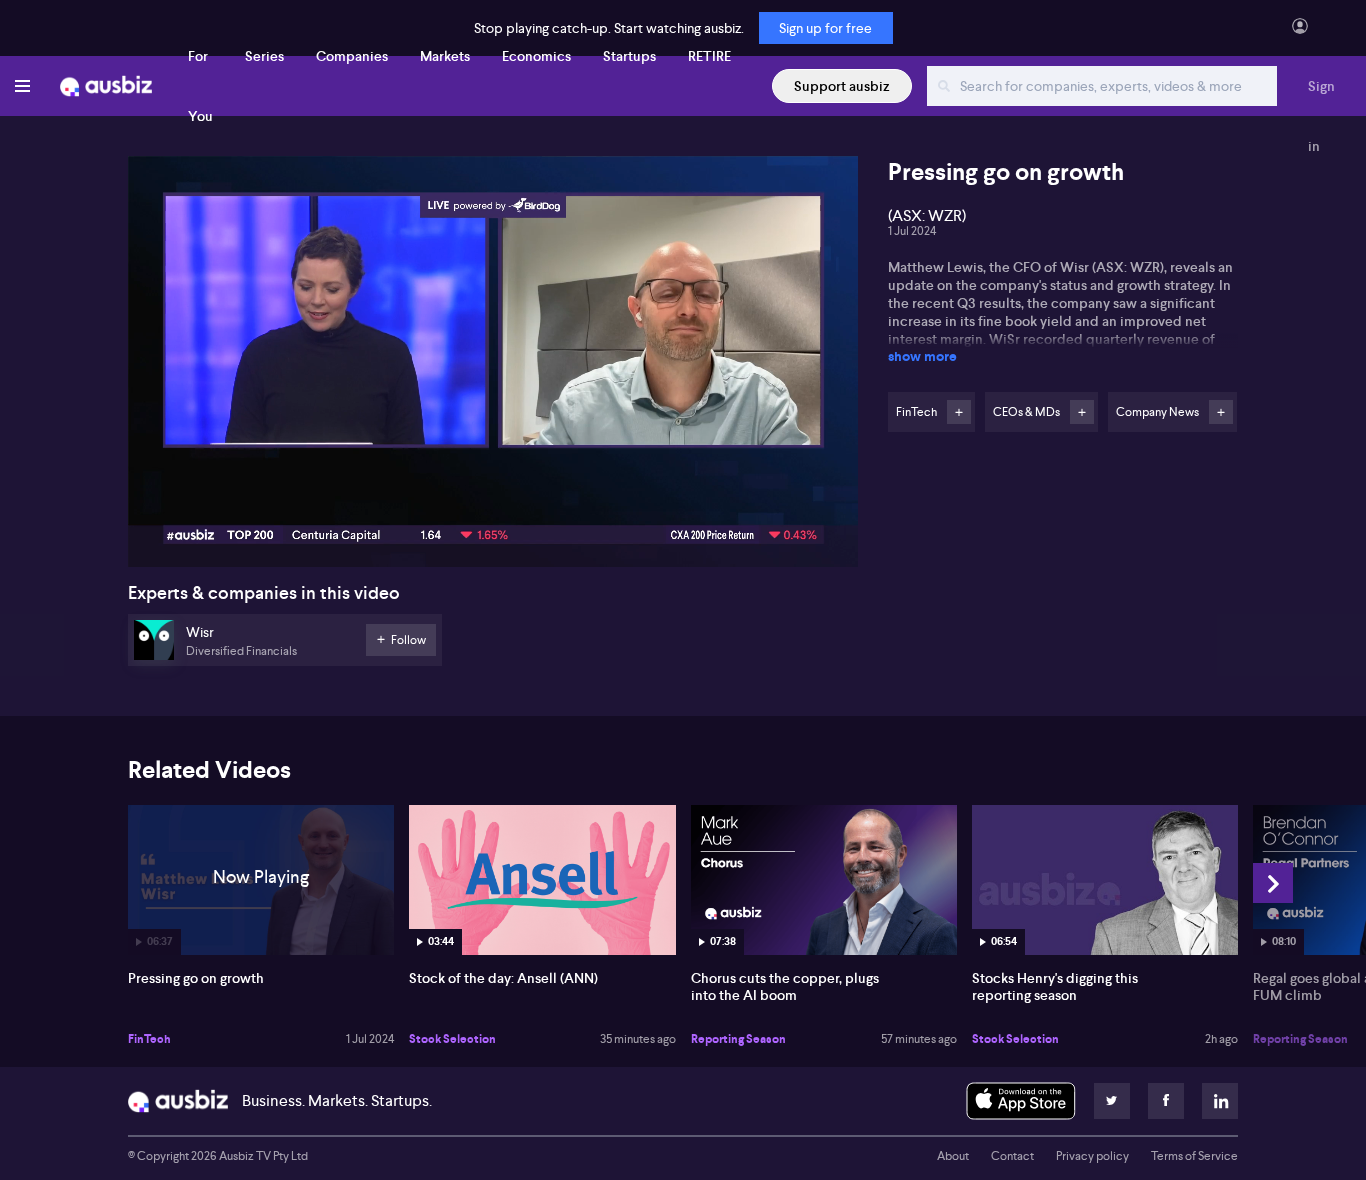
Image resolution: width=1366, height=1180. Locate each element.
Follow (959, 412)
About (953, 1156)
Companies (352, 56)
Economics (536, 56)
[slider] (493, 495)
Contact (1012, 1156)
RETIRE (709, 56)
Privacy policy (1092, 1156)
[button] (499, 367)
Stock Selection (452, 1039)
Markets (445, 56)
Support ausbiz (842, 86)
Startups (629, 56)
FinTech (149, 1039)
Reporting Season (738, 1039)
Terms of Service (1194, 1156)
